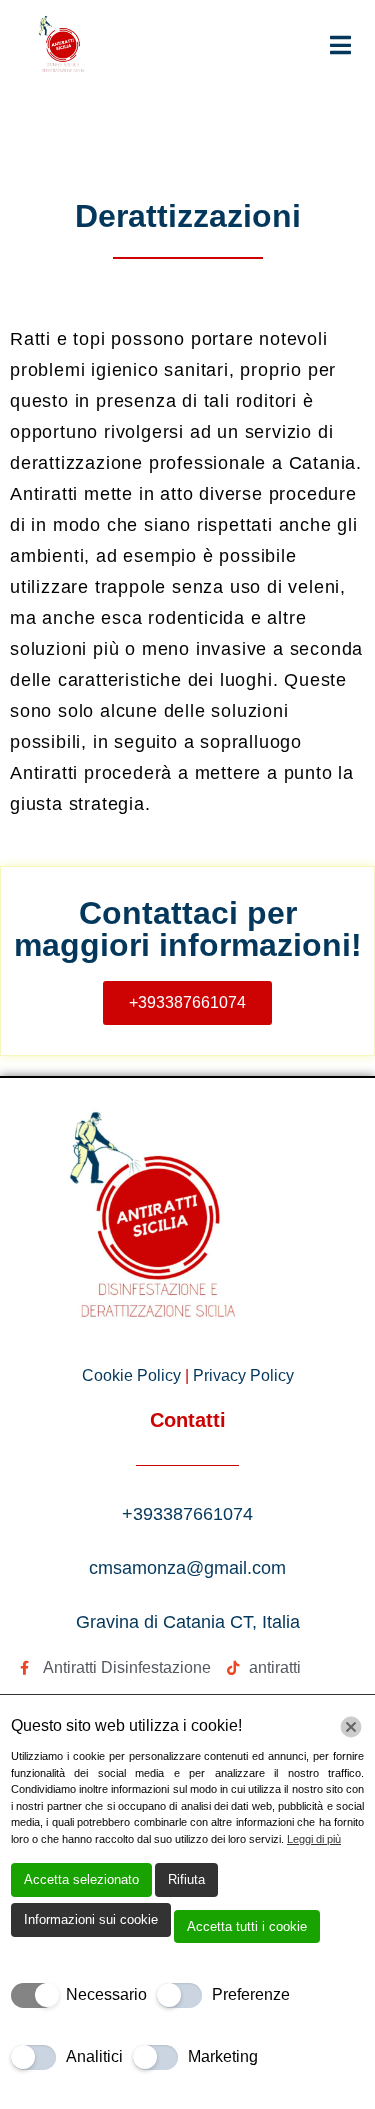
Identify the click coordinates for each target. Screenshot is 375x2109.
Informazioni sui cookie (91, 1919)
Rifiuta (186, 1879)
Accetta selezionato (81, 1879)
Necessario (106, 1994)
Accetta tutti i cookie (247, 1926)
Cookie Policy (133, 1375)
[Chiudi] (351, 1727)
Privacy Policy (243, 1375)
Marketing (223, 2056)
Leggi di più (314, 1839)
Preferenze (251, 1994)
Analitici (94, 2056)
